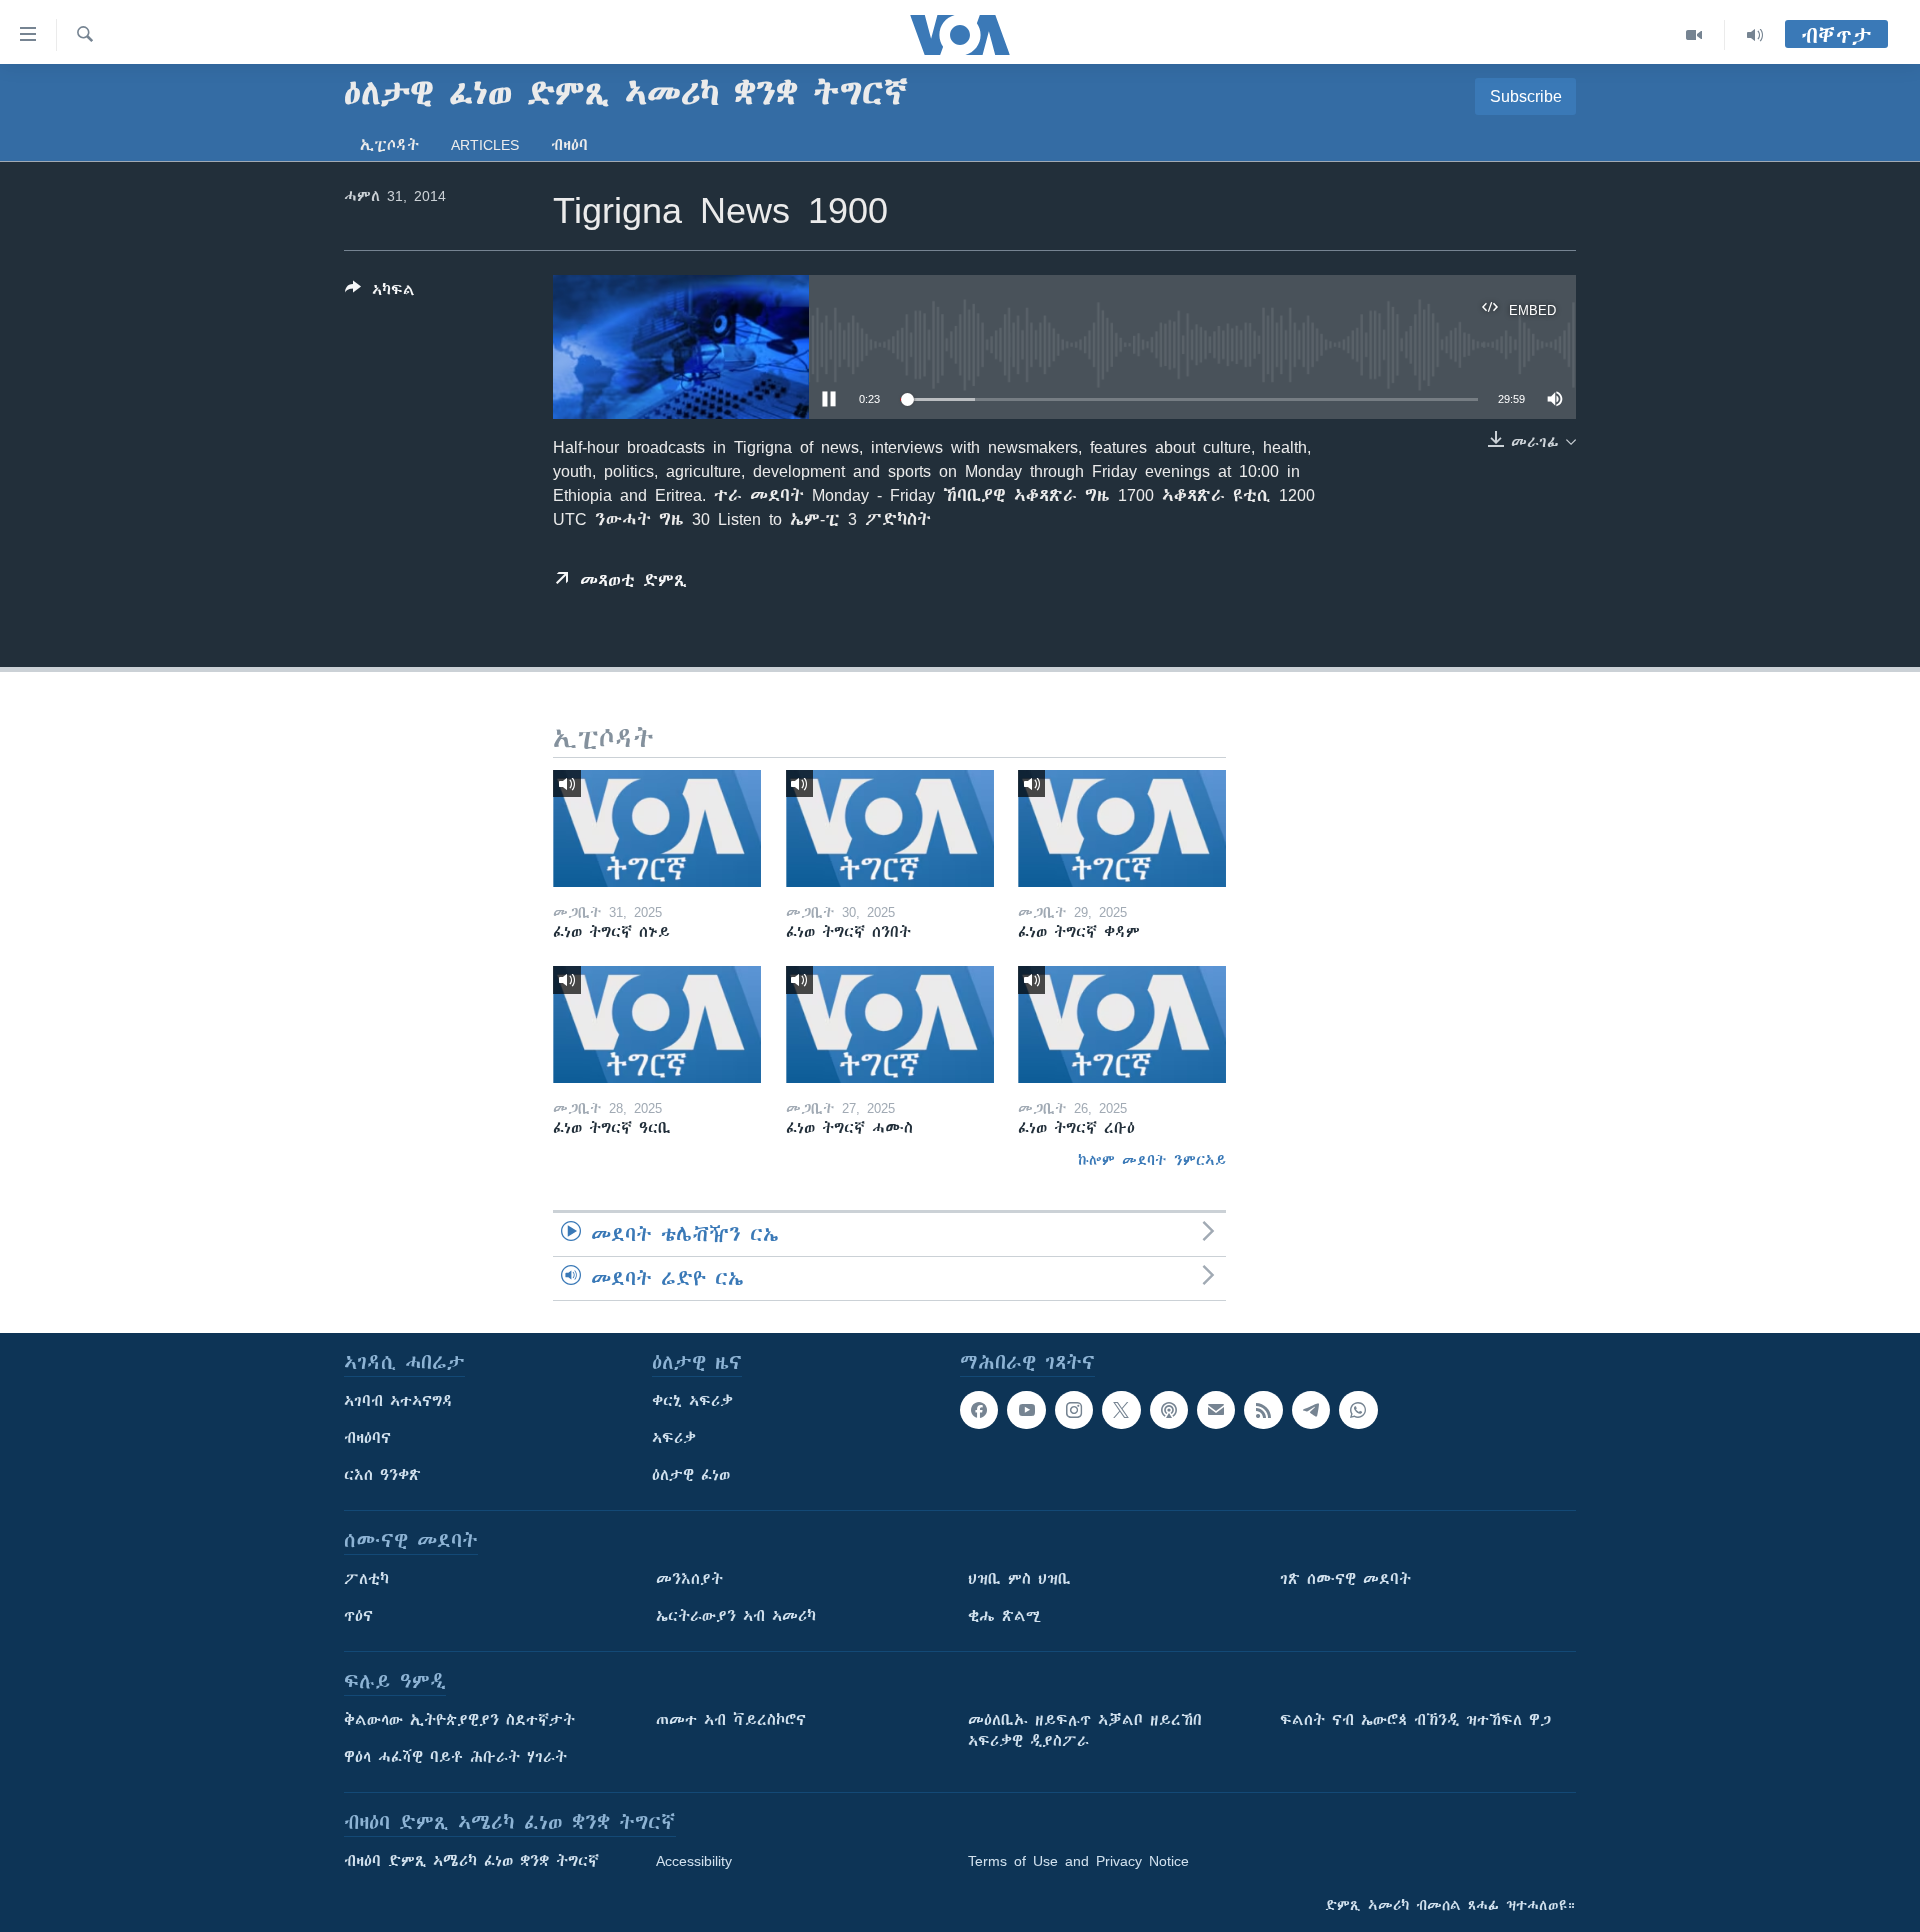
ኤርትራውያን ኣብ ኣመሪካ (736, 1616)
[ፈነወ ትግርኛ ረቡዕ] (1122, 1024)
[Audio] (1755, 35)
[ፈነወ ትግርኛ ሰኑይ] (657, 828)
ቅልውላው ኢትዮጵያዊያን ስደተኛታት (459, 1720)
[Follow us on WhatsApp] (1358, 1410)
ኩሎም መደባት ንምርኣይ (1152, 1160)
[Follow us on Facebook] (979, 1410)
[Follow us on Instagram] (1074, 1410)
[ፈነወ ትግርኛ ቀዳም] (1122, 828)
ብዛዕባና (367, 1438)
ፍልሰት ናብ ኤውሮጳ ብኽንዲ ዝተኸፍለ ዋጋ (1415, 1720)
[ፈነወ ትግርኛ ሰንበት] (890, 828)
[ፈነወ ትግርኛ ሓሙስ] (890, 1024)
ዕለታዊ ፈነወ (691, 1475)
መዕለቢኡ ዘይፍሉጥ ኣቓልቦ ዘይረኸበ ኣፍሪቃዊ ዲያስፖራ (1085, 1730)
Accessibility (694, 1861)
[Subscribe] (1216, 1410)
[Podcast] (1169, 1410)
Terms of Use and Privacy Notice (1078, 1861)
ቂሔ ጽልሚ (1004, 1616)
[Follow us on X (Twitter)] (1121, 1410)
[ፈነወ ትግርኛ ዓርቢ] (657, 1024)
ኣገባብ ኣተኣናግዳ (398, 1401)
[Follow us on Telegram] (1311, 1410)
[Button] (380, 293)
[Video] (1694, 35)
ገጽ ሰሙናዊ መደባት (1345, 1579)
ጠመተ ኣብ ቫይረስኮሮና (731, 1720)
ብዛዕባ (569, 145)
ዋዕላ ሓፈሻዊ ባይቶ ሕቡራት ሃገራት (455, 1757)
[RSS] (1263, 1410)
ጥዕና (358, 1616)
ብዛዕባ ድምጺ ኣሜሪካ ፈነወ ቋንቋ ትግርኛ (471, 1861)
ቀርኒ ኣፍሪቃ (692, 1401)
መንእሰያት (689, 1579)
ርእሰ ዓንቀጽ (382, 1475)
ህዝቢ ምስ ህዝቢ (1019, 1579)
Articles (485, 145)
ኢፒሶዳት (389, 145)
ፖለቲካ (366, 1579)
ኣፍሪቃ (674, 1438)
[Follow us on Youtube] (1026, 1410)
